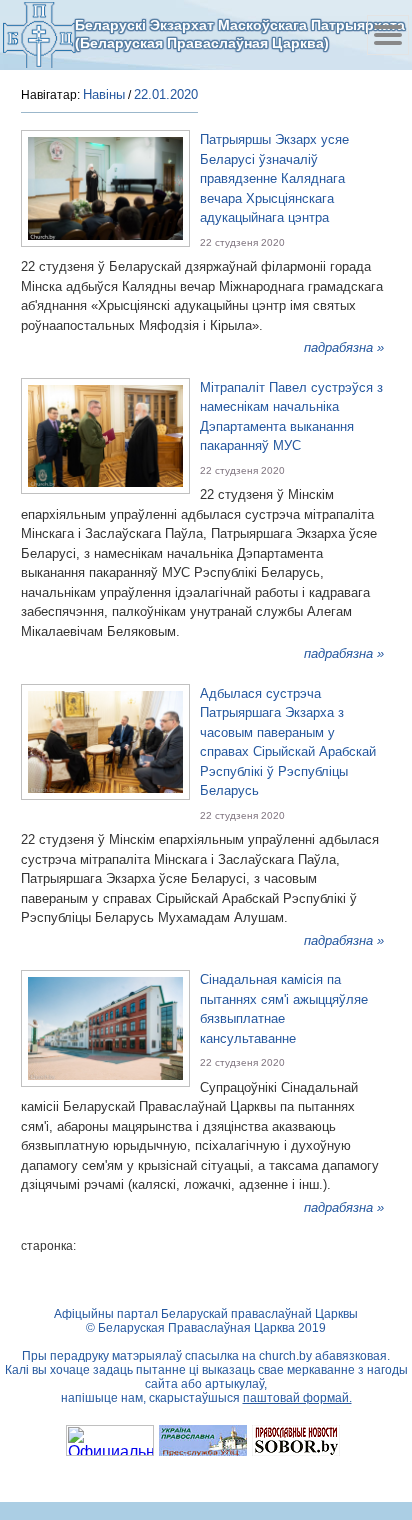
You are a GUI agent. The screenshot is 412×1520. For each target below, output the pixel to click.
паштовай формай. (297, 1398)
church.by (285, 1356)
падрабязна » (344, 347)
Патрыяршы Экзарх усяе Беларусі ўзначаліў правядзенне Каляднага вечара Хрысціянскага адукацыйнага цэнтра (274, 178)
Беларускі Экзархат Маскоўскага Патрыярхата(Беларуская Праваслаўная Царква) (240, 34)
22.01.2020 (166, 94)
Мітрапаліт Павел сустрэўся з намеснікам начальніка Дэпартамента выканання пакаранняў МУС (291, 417)
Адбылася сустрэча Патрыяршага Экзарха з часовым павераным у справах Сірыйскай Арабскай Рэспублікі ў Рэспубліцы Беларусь (288, 742)
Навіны (104, 94)
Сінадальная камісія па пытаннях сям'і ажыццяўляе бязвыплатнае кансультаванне (284, 1009)
